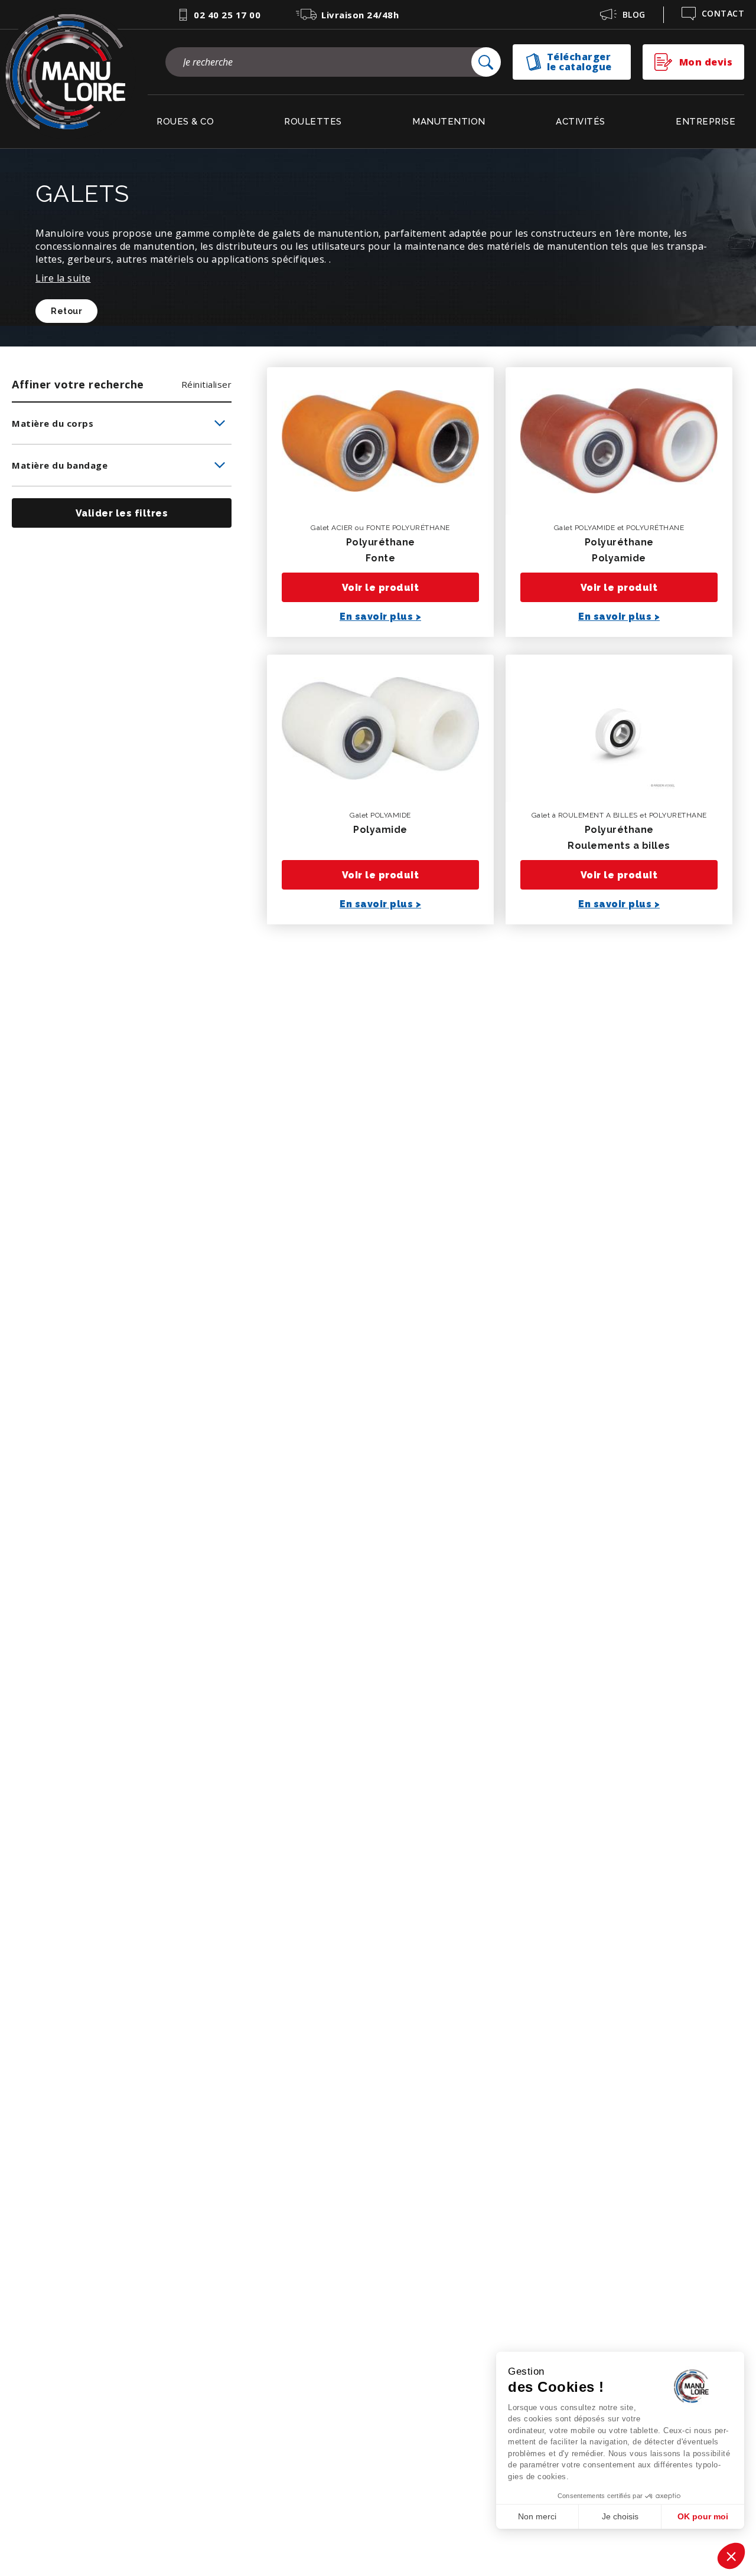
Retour (66, 311)
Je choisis (620, 2516)
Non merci (537, 2516)
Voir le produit (381, 588)
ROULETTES (313, 122)
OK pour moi (703, 2516)
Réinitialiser (207, 384)
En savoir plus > (380, 617)
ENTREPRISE (706, 122)
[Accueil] (68, 74)
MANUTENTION (449, 122)
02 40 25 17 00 (227, 15)
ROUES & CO (185, 122)
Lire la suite (63, 278)
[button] (731, 2556)
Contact (723, 13)
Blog (634, 14)
